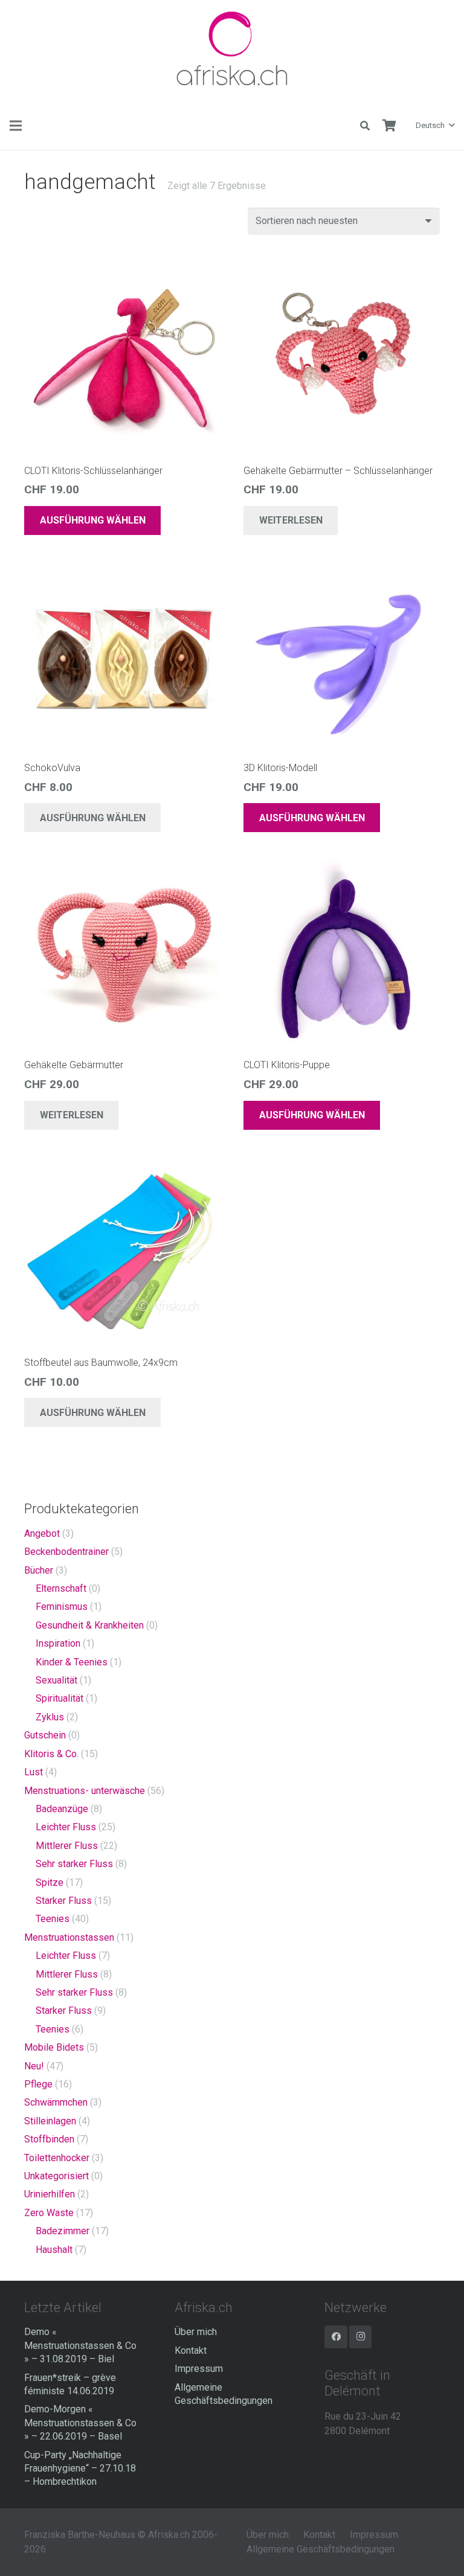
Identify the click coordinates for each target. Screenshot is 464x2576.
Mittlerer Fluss (67, 1846)
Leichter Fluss (66, 1827)
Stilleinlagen (50, 2121)
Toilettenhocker (57, 2158)
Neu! (34, 2066)
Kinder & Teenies (72, 1662)
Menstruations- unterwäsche (85, 1791)
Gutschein (45, 1735)
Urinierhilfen (50, 2194)
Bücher (39, 1570)
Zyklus (50, 1717)
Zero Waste (49, 2213)
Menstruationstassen (69, 1937)
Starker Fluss (64, 1901)
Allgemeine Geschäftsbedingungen (321, 2549)
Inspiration (58, 1643)
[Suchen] (365, 126)
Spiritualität (60, 1698)
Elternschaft (61, 1588)
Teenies (53, 1919)
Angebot (42, 1533)
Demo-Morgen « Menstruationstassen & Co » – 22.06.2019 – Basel (80, 2423)
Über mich (196, 2332)
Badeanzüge (62, 1809)
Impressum (199, 2369)
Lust (34, 1772)
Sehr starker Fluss (74, 1864)
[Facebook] (336, 2337)
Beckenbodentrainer (66, 1552)
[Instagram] (361, 2337)
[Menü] (16, 126)
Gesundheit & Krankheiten (90, 1625)
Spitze (50, 1882)
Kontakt (191, 2350)
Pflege (38, 2084)
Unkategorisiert (56, 2176)
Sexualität (56, 1680)
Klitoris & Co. (51, 1754)
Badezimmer (63, 2231)
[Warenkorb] (389, 126)
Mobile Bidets (54, 2047)
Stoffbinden (49, 2139)
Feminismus (62, 1607)
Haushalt (54, 2250)
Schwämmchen (56, 2102)
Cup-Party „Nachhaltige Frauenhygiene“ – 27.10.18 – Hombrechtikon (80, 2469)
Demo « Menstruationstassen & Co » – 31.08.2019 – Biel (80, 2345)
